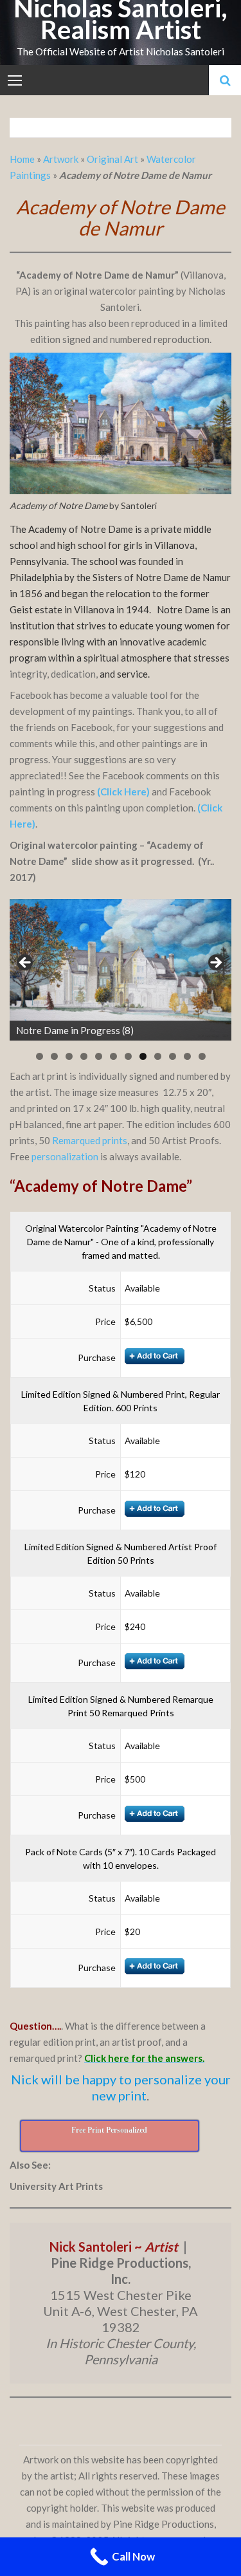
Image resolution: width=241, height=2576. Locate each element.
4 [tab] (84, 1056)
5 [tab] (99, 1056)
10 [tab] (173, 1056)
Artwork (61, 159)
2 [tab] (54, 1056)
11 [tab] (187, 1056)
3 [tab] (69, 1056)
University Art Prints (56, 2186)
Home (23, 159)
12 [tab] (202, 1056)
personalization (65, 1156)
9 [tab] (158, 1056)
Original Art (112, 159)
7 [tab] (128, 1056)
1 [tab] (40, 1056)
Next (215, 963)
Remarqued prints (90, 1140)
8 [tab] (143, 1056)
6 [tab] (113, 1056)
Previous (26, 963)
